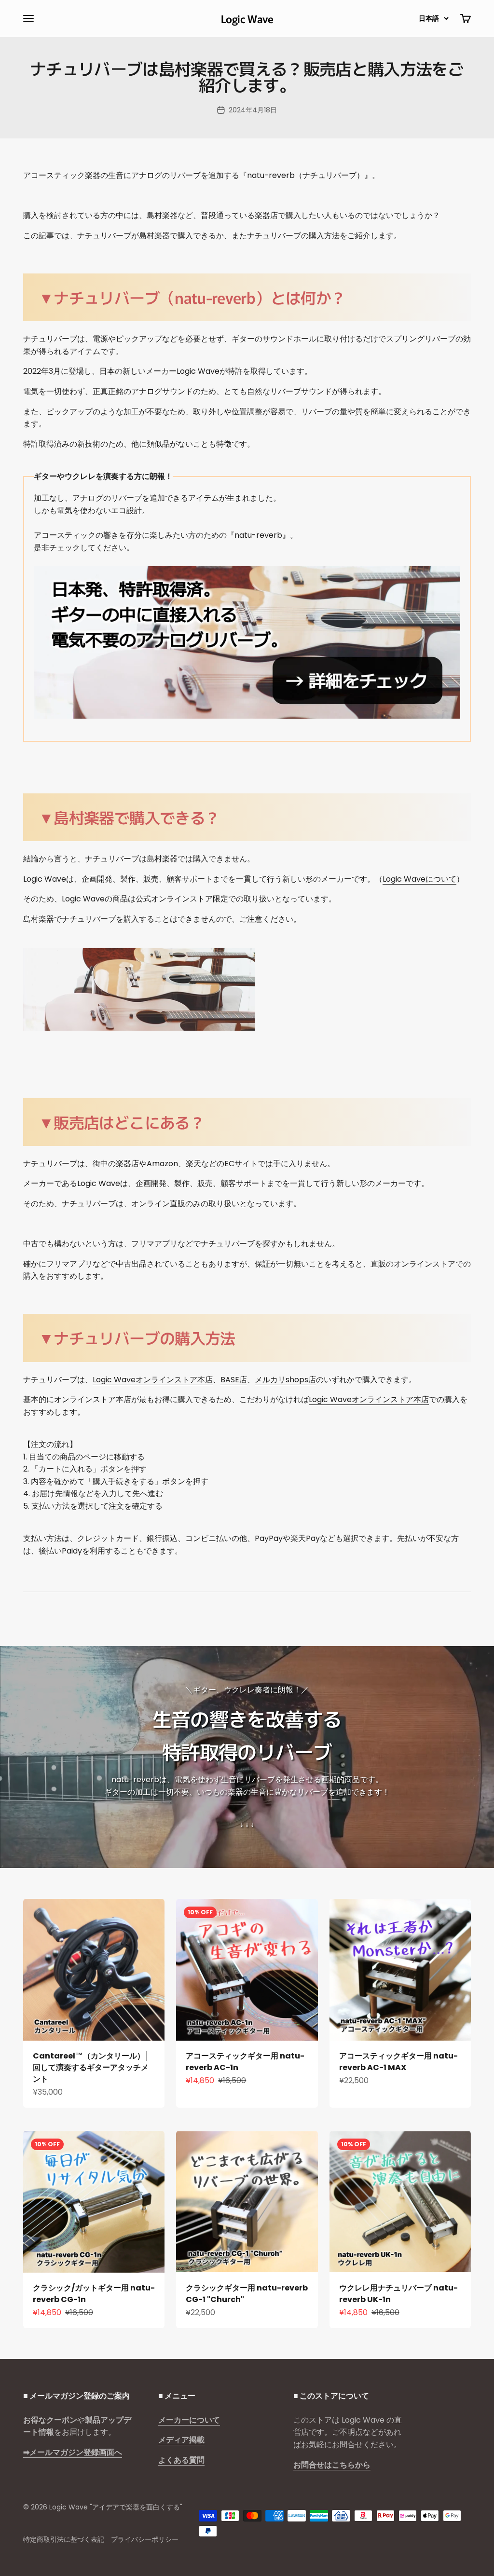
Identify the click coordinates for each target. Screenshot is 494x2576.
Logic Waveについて (419, 879)
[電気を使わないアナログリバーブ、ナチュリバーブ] (247, 642)
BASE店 (234, 1380)
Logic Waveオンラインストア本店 (153, 1380)
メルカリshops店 (285, 1380)
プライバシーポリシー (145, 2539)
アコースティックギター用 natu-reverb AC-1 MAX (398, 2062)
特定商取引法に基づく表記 (64, 2539)
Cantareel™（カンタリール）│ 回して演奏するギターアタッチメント (91, 2067)
